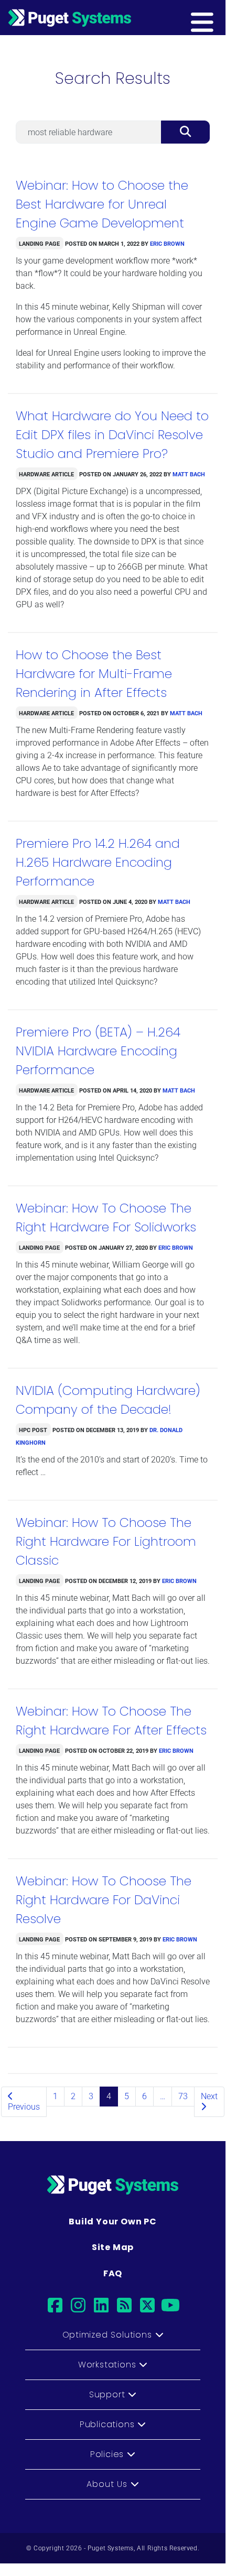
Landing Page (39, 243)
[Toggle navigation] (219, 17)
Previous (24, 2107)
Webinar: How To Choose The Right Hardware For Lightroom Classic (106, 1541)
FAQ (113, 2273)
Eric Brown (167, 243)
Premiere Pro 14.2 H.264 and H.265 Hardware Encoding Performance (98, 862)
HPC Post (33, 1429)
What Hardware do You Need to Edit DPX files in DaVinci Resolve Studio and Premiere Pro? (112, 435)
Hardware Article (46, 473)
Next (209, 2096)
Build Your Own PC (113, 2222)
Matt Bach (189, 473)
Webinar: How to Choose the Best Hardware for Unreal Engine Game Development (102, 204)
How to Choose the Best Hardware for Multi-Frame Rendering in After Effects (94, 674)
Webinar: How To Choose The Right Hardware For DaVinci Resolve (104, 1900)
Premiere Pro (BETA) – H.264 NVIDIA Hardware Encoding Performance (98, 1051)
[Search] (185, 132)
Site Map (113, 2247)
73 (183, 2096)
